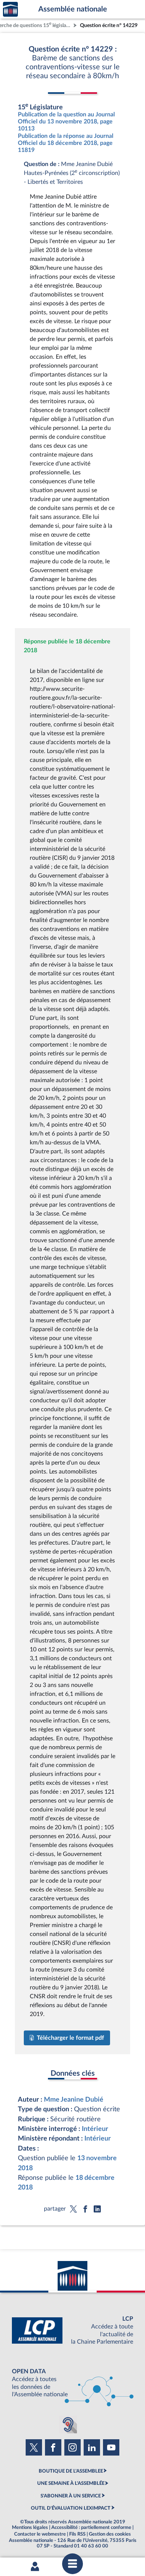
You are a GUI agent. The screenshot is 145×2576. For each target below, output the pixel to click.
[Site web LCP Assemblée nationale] (72, 2330)
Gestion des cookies (110, 2534)
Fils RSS (77, 2534)
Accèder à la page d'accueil (10, 9)
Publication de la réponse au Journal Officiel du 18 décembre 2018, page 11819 (66, 143)
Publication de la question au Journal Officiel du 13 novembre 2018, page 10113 (66, 122)
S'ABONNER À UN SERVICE (71, 2496)
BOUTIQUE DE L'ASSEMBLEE (71, 2471)
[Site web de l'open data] (72, 2383)
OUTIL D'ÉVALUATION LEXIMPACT (71, 2508)
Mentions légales (30, 2527)
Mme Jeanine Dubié (74, 2100)
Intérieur (95, 2129)
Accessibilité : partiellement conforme (91, 2527)
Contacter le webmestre (40, 2534)
